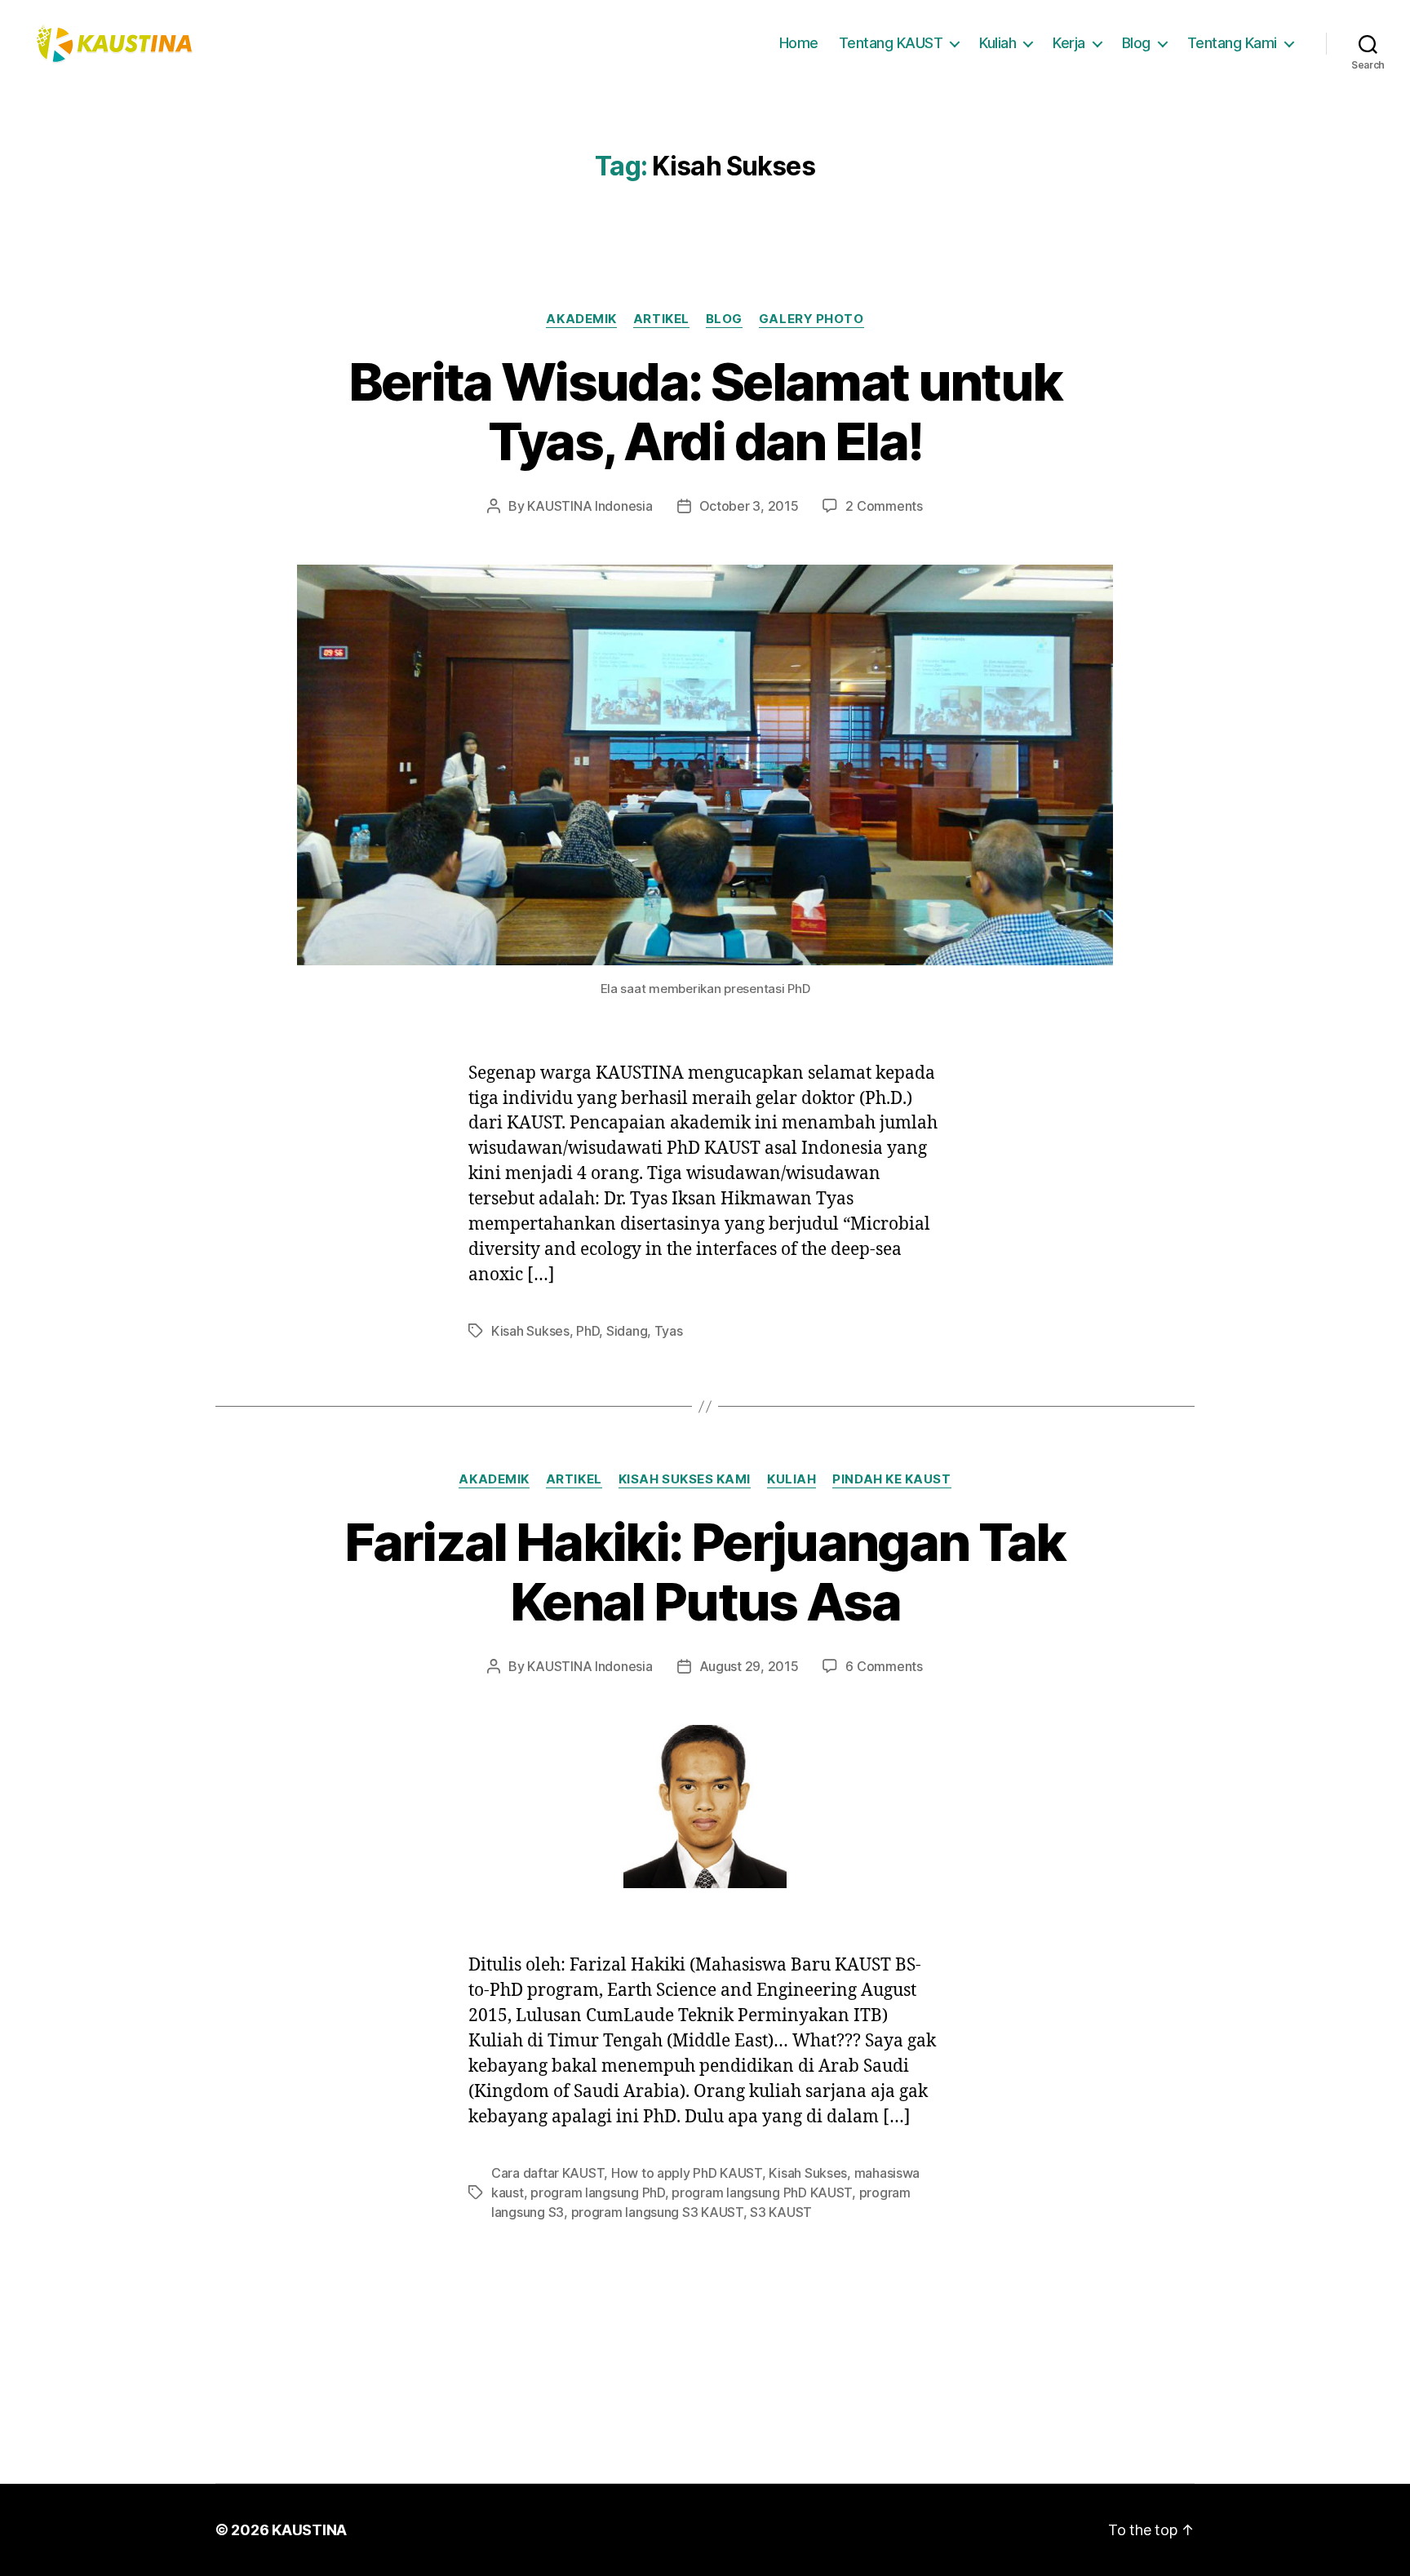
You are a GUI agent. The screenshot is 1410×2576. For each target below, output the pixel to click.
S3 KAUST (781, 2212)
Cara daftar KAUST (548, 2173)
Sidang (627, 1331)
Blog (1136, 43)
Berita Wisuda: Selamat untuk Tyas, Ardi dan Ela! (705, 411)
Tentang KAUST (891, 43)
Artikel (661, 319)
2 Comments (884, 506)
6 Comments (884, 1666)
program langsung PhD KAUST (762, 2192)
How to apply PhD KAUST (687, 2173)
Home (799, 43)
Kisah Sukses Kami (685, 1479)
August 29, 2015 (749, 1666)
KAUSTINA (309, 2530)
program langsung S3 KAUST (657, 2212)
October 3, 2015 (749, 506)
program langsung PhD (598, 2192)
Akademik (581, 319)
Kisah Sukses (530, 1331)
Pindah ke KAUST (891, 1479)
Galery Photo (811, 319)
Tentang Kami (1232, 43)
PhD (587, 1331)
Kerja (1069, 43)
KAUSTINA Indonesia (590, 506)
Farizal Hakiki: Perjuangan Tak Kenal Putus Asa (705, 1572)
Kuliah (998, 43)
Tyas (669, 1331)
